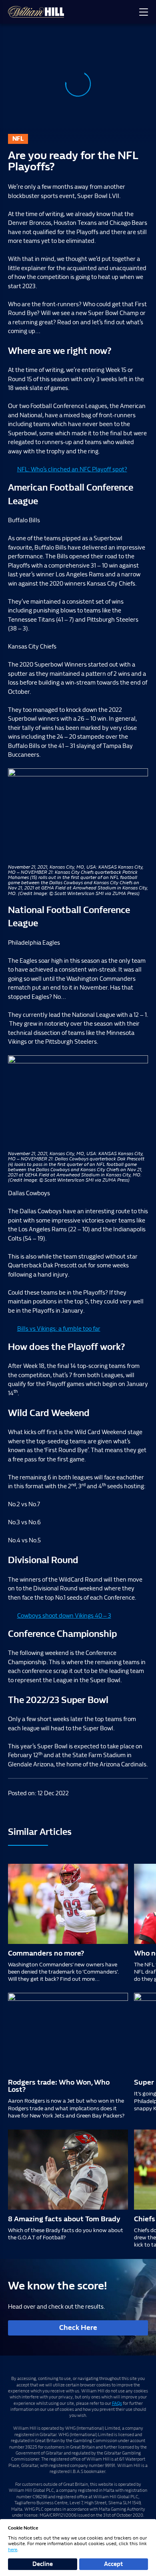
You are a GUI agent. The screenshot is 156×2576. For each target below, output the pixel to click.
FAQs (117, 2403)
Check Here (78, 2328)
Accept (113, 2564)
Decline (43, 2564)
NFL (18, 139)
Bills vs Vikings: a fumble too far (59, 1329)
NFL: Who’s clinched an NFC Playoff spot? (72, 469)
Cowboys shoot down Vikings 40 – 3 (64, 1616)
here (13, 2550)
